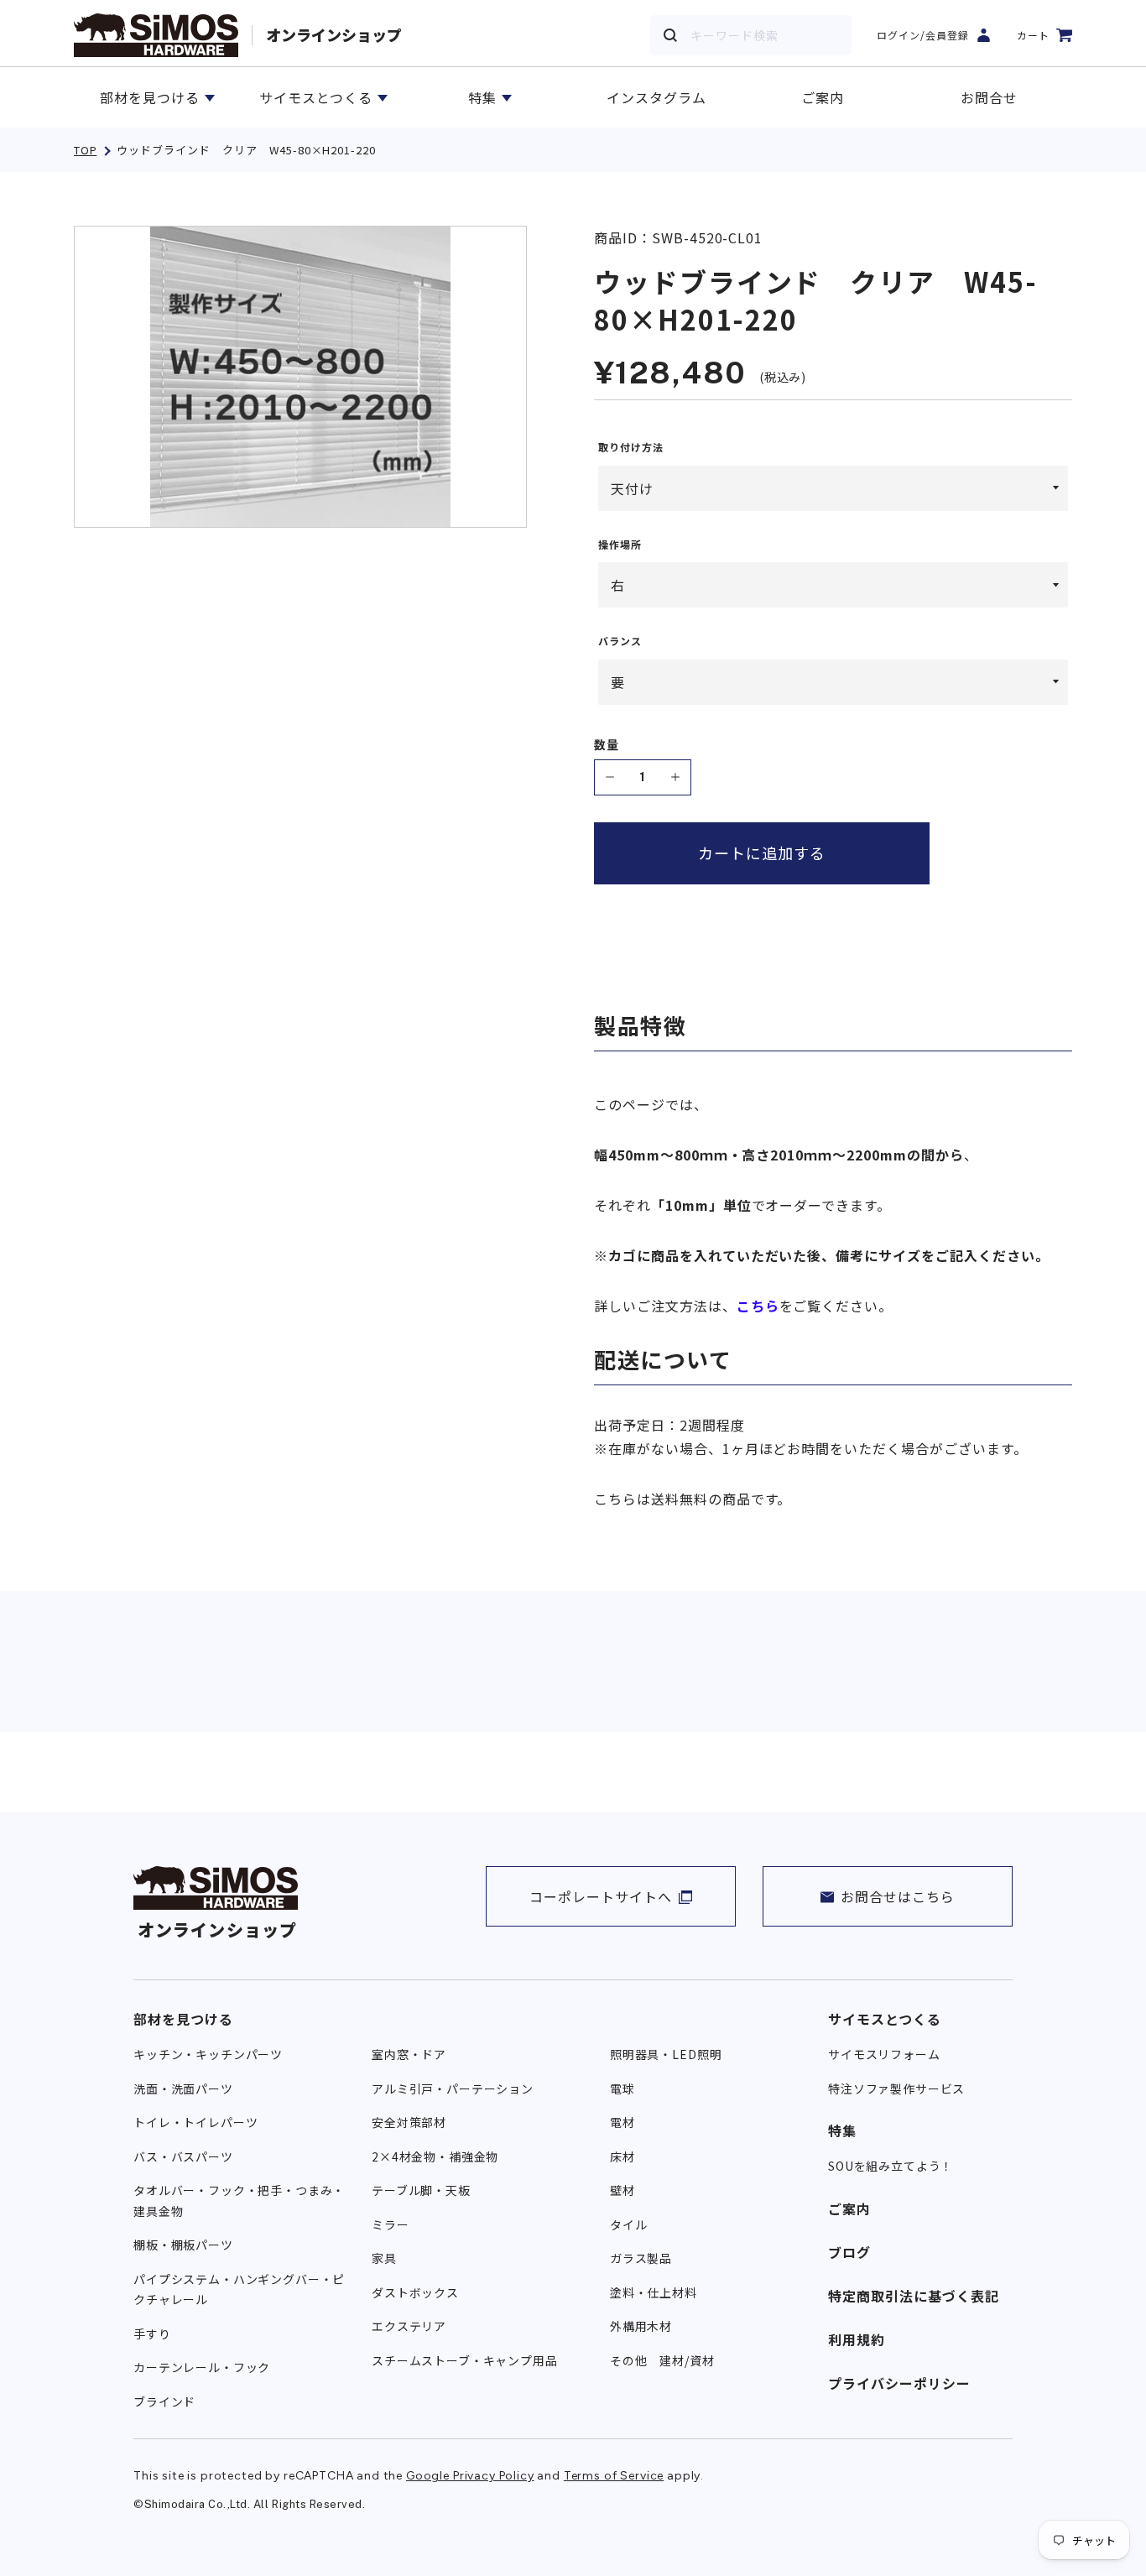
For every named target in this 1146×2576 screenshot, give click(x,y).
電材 (622, 2122)
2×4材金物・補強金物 (435, 2156)
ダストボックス (415, 2292)
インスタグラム (656, 97)
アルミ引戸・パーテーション (453, 2088)
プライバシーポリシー (899, 2383)
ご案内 (823, 97)
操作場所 (620, 545)
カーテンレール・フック (202, 2367)
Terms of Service (614, 2476)
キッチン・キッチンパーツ (208, 2054)
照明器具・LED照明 (666, 2054)
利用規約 (857, 2339)
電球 (622, 2088)
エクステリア (409, 2326)
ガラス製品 (641, 2258)
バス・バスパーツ (183, 2156)
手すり (152, 2334)
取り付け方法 (631, 447)
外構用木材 (641, 2326)
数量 (607, 745)
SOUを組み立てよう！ (891, 2166)
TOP (85, 150)
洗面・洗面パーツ (183, 2088)
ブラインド (164, 2401)
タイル (629, 2224)
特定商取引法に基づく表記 (914, 2296)
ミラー (391, 2224)
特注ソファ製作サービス (896, 2088)
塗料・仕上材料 (654, 2292)
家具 (384, 2258)
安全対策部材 (409, 2122)
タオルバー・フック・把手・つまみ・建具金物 (239, 2201)
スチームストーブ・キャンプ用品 (465, 2360)
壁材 (622, 2190)
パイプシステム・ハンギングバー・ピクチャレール (239, 2289)
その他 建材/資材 (662, 2360)
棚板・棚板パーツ (183, 2245)
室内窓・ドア (409, 2054)
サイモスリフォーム (884, 2054)
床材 (622, 2156)
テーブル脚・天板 (421, 2190)
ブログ (849, 2252)
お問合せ (989, 97)
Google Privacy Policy (470, 2476)
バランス (620, 641)
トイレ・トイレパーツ (195, 2122)
